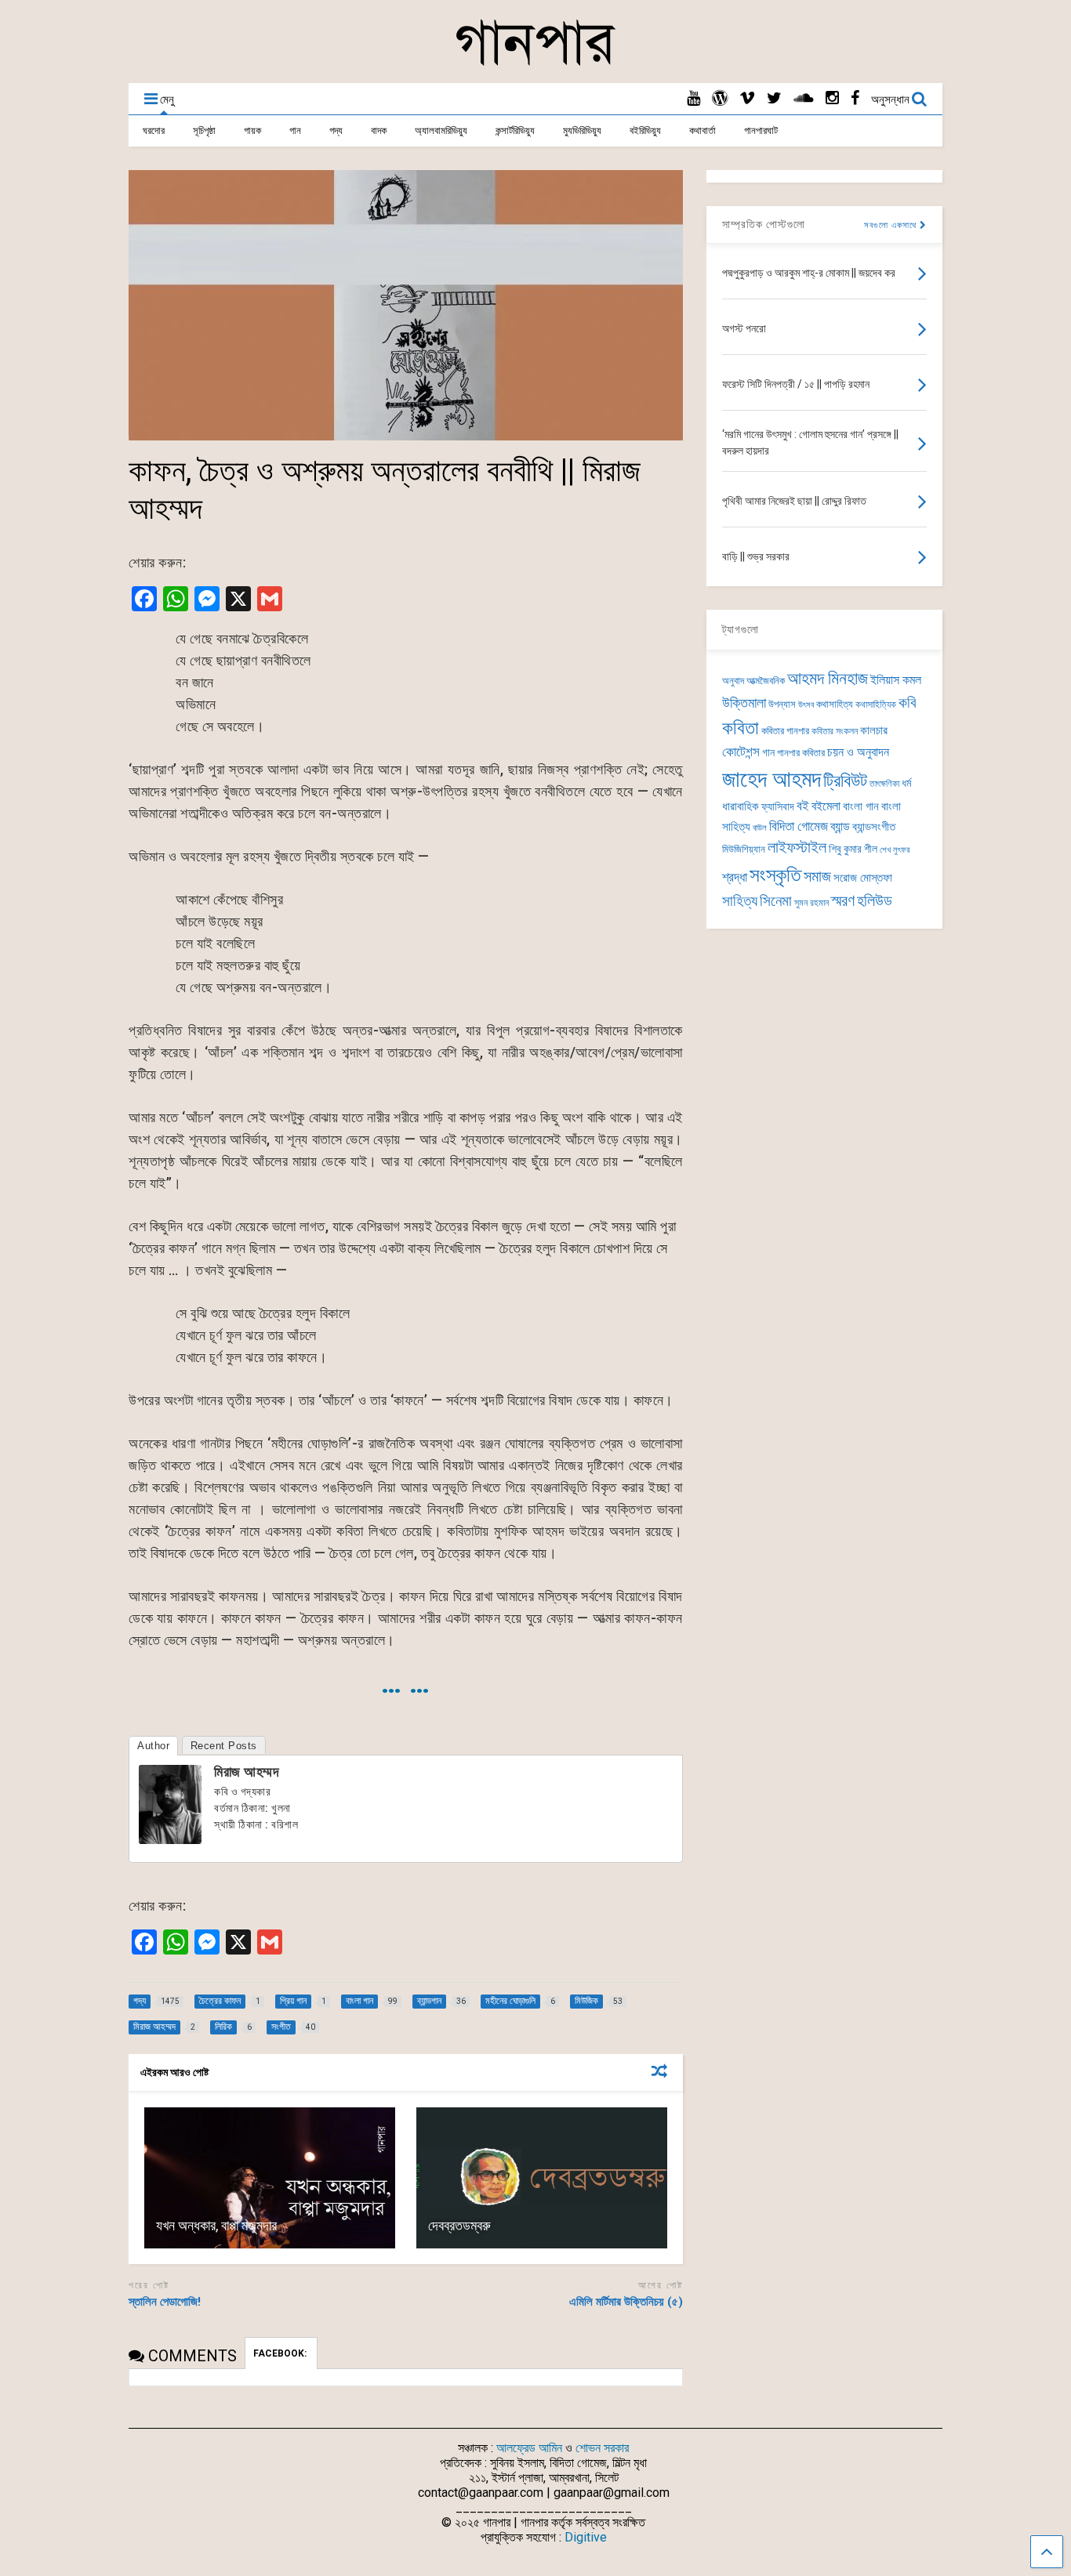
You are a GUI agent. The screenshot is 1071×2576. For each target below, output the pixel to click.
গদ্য (336, 130)
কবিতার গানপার (785, 731)
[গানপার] (535, 63)
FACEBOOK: (281, 2353)
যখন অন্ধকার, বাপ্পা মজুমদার (216, 2225)
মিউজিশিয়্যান (744, 849)
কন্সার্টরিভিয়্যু (515, 130)
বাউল (760, 828)
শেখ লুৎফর (895, 850)
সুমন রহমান (811, 903)
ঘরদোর (154, 130)
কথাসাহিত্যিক (876, 705)
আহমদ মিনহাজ (828, 678)
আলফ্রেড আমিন (529, 2448)
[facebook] (855, 98)
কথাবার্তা (703, 130)
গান (295, 130)
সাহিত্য (740, 901)
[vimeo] (747, 98)
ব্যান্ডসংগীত (874, 827)
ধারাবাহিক (741, 806)
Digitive (586, 2537)
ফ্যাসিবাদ (778, 806)
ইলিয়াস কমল (896, 680)
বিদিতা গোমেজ (799, 826)
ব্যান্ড (840, 826)
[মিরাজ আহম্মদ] (170, 1839)
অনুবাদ (733, 681)
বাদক (379, 130)
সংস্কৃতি (775, 875)
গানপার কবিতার (801, 753)
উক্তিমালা (744, 703)
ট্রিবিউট (845, 781)
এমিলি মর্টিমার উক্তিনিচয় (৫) (626, 2302)
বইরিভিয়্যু (645, 130)
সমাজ (817, 877)
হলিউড (875, 901)
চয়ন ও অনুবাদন (858, 752)
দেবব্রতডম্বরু (459, 2225)
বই (803, 806)
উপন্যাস (782, 704)
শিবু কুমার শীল (853, 849)
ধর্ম (906, 783)
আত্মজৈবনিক (766, 681)
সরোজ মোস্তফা (863, 878)
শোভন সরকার (602, 2448)
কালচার (874, 730)
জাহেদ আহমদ (771, 779)
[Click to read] (270, 2178)
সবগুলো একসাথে (892, 225)
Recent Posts (224, 1746)
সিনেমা (776, 901)
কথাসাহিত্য (835, 704)
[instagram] (832, 98)
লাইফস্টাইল (797, 848)
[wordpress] (720, 98)
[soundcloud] (804, 98)
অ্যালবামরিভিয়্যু (441, 130)
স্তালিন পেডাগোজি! (165, 2302)
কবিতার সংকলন (835, 731)
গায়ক (252, 130)
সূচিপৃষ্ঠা (204, 130)
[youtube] (693, 98)
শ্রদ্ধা (735, 877)
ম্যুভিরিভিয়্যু (582, 130)
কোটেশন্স (741, 752)
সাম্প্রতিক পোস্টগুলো (764, 224)
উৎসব (806, 705)
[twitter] (774, 98)
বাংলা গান (861, 806)
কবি (908, 703)
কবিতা (741, 728)
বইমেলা (826, 806)
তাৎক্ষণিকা (884, 784)
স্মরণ (843, 901)
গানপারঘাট (761, 130)
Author (153, 1746)
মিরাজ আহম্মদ (247, 1772)
